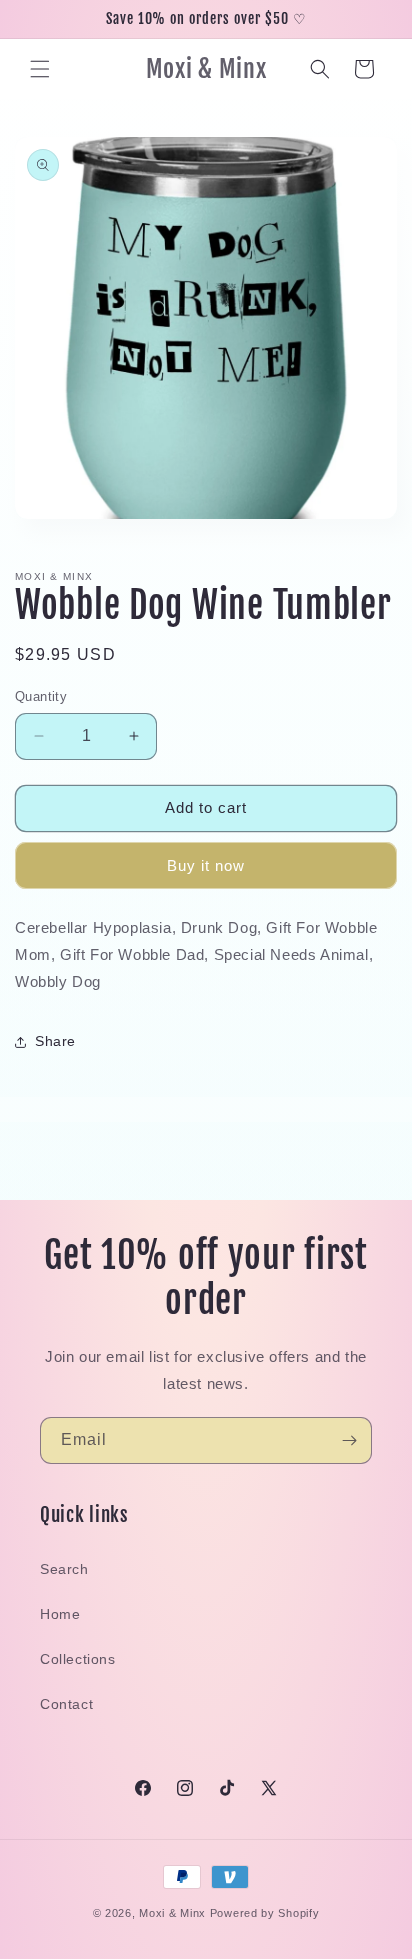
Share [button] (55, 1041)
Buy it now (206, 865)
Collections (78, 1659)
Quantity (41, 696)
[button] (40, 69)
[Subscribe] (349, 1440)
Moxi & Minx (172, 1913)
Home (60, 1614)
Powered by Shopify (265, 1913)
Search (64, 1569)
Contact (66, 1704)
